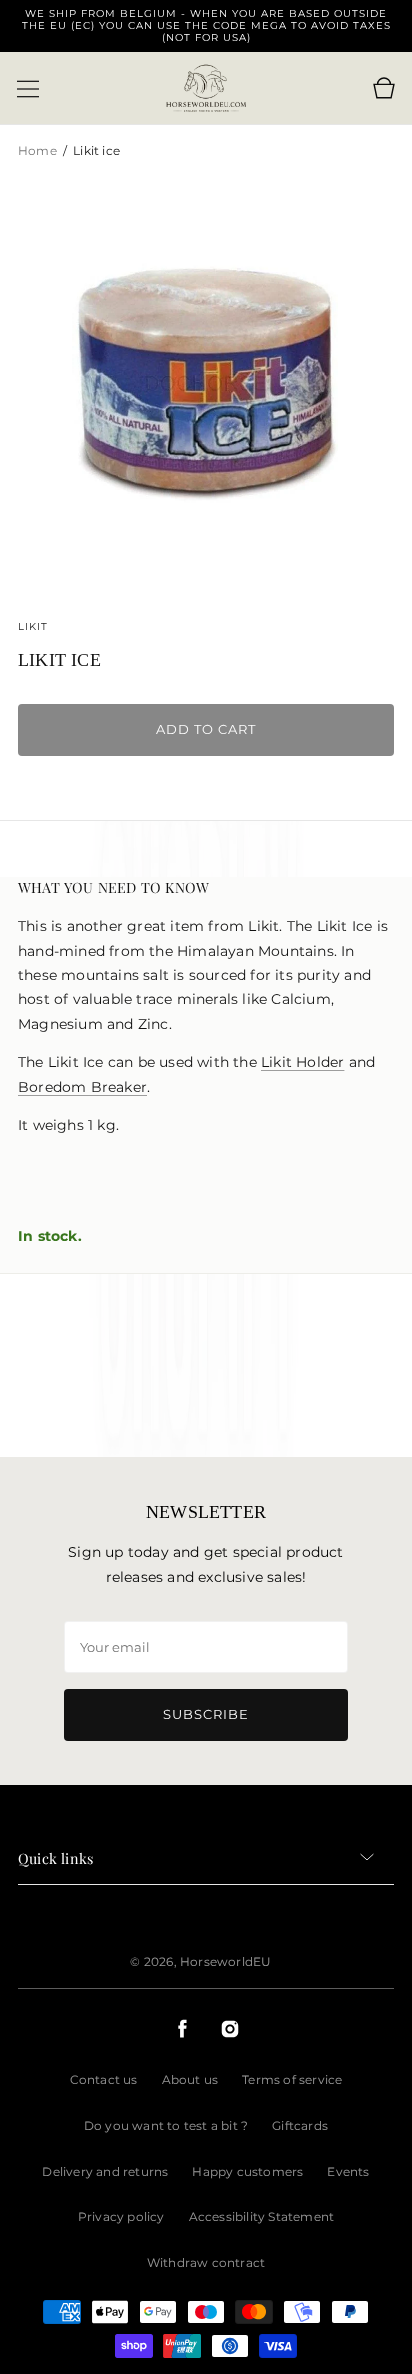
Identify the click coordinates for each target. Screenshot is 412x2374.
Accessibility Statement (262, 2216)
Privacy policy (121, 2216)
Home (39, 150)
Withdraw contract (206, 2262)
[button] (28, 89)
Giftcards (300, 2125)
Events (348, 2171)
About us (190, 2079)
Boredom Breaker (82, 1087)
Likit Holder (302, 1062)
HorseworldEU (225, 1961)
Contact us (104, 2079)
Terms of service (292, 2079)
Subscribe (206, 1714)
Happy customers (247, 2171)
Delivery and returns (105, 2171)
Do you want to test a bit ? (166, 2125)
